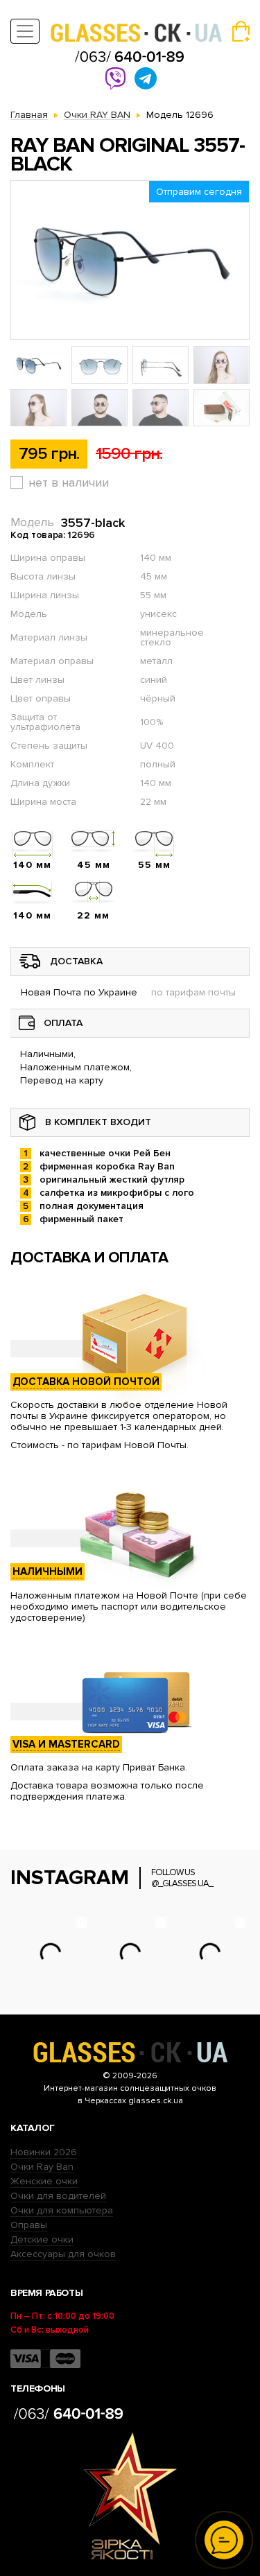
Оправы (29, 2225)
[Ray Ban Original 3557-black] (130, 260)
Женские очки (44, 2181)
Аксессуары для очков (63, 2254)
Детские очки (42, 2239)
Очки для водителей (58, 2196)
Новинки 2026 (44, 2152)
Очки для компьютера (62, 2210)
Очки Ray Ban (42, 2167)
